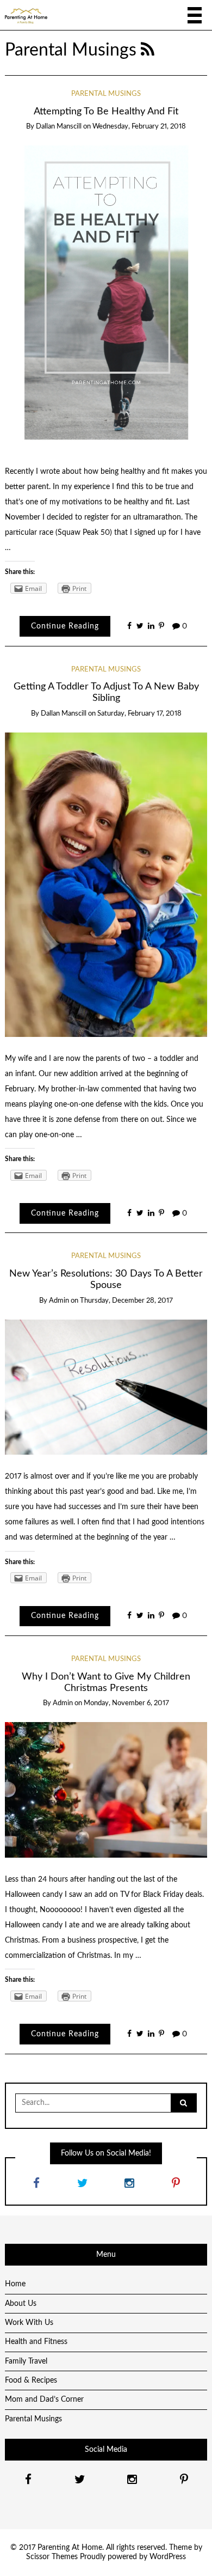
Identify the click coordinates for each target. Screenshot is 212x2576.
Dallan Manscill (59, 127)
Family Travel (26, 2361)
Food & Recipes (31, 2380)
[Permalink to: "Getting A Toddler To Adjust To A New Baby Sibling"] (106, 884)
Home (15, 2284)
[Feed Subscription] (148, 50)
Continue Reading (65, 626)
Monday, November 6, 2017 (126, 1703)
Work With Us (29, 2323)
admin (59, 1301)
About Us (21, 2304)
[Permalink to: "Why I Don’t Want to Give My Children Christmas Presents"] (106, 1790)
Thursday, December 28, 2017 (126, 1301)
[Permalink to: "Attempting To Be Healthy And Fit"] (106, 297)
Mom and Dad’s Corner (44, 2400)
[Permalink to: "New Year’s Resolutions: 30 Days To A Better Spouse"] (106, 1387)
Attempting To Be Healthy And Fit (106, 111)
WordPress (168, 2557)
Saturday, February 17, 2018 (139, 714)
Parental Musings (106, 94)
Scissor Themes (52, 2557)
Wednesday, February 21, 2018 (139, 127)
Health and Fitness (36, 2342)
